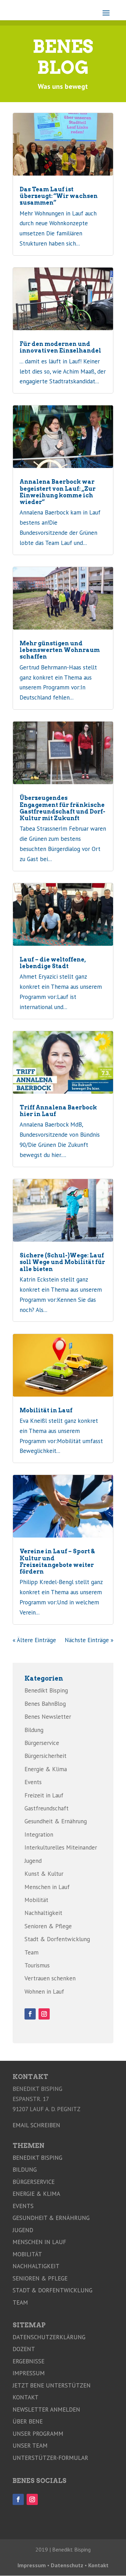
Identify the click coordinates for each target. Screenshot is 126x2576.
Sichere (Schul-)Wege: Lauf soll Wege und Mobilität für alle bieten (62, 1262)
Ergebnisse (29, 2361)
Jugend (33, 1861)
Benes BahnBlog (45, 1704)
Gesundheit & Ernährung (56, 1821)
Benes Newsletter (48, 1717)
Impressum (29, 2373)
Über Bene (28, 2421)
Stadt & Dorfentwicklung (57, 1939)
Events (33, 1782)
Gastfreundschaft (47, 1808)
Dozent (24, 2349)
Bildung (34, 1730)
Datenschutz (67, 2565)
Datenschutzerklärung (49, 2337)
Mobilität (36, 1900)
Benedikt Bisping (46, 1690)
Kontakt (26, 2397)
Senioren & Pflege (48, 1926)
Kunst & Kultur (44, 1874)
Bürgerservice (42, 1743)
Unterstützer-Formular (50, 2458)
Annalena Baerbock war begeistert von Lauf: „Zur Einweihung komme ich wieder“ (58, 492)
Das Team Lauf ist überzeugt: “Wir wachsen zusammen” (59, 196)
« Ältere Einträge (34, 1640)
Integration (39, 1835)
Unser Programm (38, 2434)
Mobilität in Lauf (46, 1410)
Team (31, 1952)
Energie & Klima (46, 1769)
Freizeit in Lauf (44, 1795)
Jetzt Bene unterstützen (52, 2385)
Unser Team (30, 2446)
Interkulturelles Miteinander (61, 1847)
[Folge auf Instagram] (44, 2014)
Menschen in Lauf (47, 1887)
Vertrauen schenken (50, 1978)
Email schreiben (36, 2125)
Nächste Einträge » (89, 1640)
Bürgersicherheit (45, 1756)
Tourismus (37, 1965)
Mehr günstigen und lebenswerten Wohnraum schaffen (60, 650)
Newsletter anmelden (46, 2410)
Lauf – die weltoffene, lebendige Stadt (53, 963)
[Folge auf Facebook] (30, 2014)
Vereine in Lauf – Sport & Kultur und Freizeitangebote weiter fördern (57, 1562)
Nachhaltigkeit (43, 1913)
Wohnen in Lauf (44, 1992)
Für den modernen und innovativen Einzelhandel (60, 347)
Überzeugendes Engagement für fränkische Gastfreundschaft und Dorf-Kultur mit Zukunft (62, 808)
